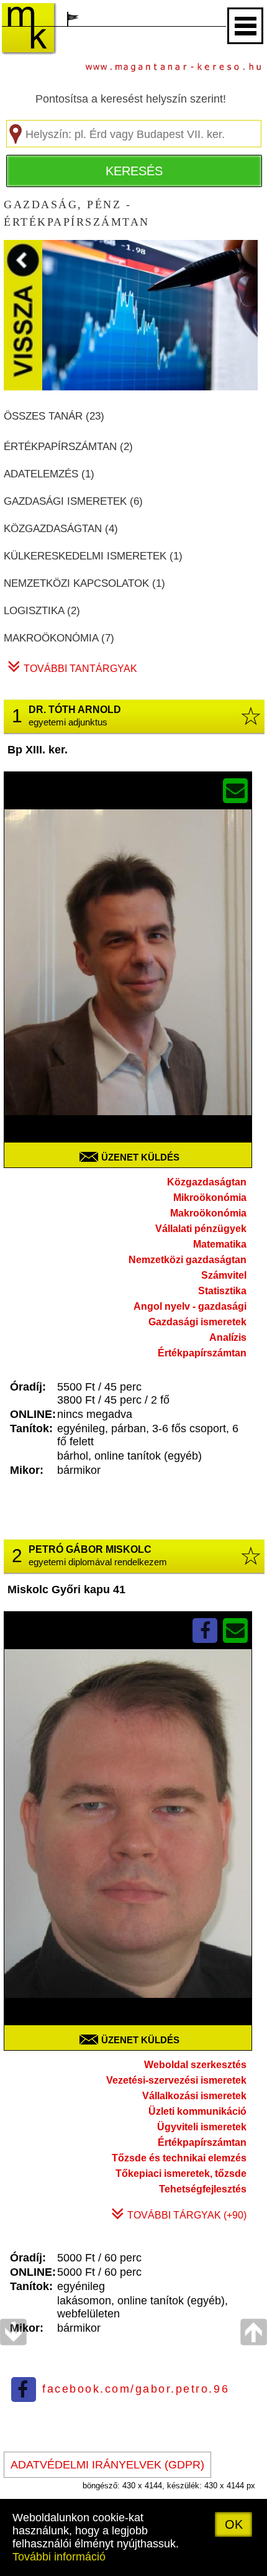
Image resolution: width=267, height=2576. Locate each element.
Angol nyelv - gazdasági (190, 1306)
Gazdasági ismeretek (197, 1322)
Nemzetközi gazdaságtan (188, 1260)
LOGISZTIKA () (42, 611)
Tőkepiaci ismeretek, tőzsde (181, 2173)
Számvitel (224, 1275)
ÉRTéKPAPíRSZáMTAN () (68, 447)
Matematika (220, 1244)
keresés (134, 171)
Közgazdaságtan (207, 1182)
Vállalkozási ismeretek (194, 2096)
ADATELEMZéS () (49, 474)
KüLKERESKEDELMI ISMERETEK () (93, 556)
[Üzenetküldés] (235, 791)
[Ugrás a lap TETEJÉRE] (254, 2447)
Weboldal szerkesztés (195, 2065)
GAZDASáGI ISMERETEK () (73, 501)
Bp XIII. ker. (38, 750)
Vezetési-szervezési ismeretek (176, 2080)
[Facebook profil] (205, 1630)
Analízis (228, 1337)
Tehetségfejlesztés (203, 2189)
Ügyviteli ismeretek (202, 2127)
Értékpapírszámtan (202, 1353)
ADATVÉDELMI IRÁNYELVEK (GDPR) (107, 2465)
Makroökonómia (208, 1213)
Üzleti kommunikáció (197, 2111)
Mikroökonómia (210, 1198)
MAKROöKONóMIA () (59, 638)
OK (234, 2524)
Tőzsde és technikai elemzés (179, 2158)
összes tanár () (54, 416)
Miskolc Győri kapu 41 (66, 1589)
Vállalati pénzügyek (201, 1229)
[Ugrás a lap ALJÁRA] (13, 2447)
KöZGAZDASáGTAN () (61, 529)
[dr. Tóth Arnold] (128, 976)
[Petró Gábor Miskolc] (128, 1837)
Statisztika (222, 1291)
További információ (59, 2557)
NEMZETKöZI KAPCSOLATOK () (84, 583)
